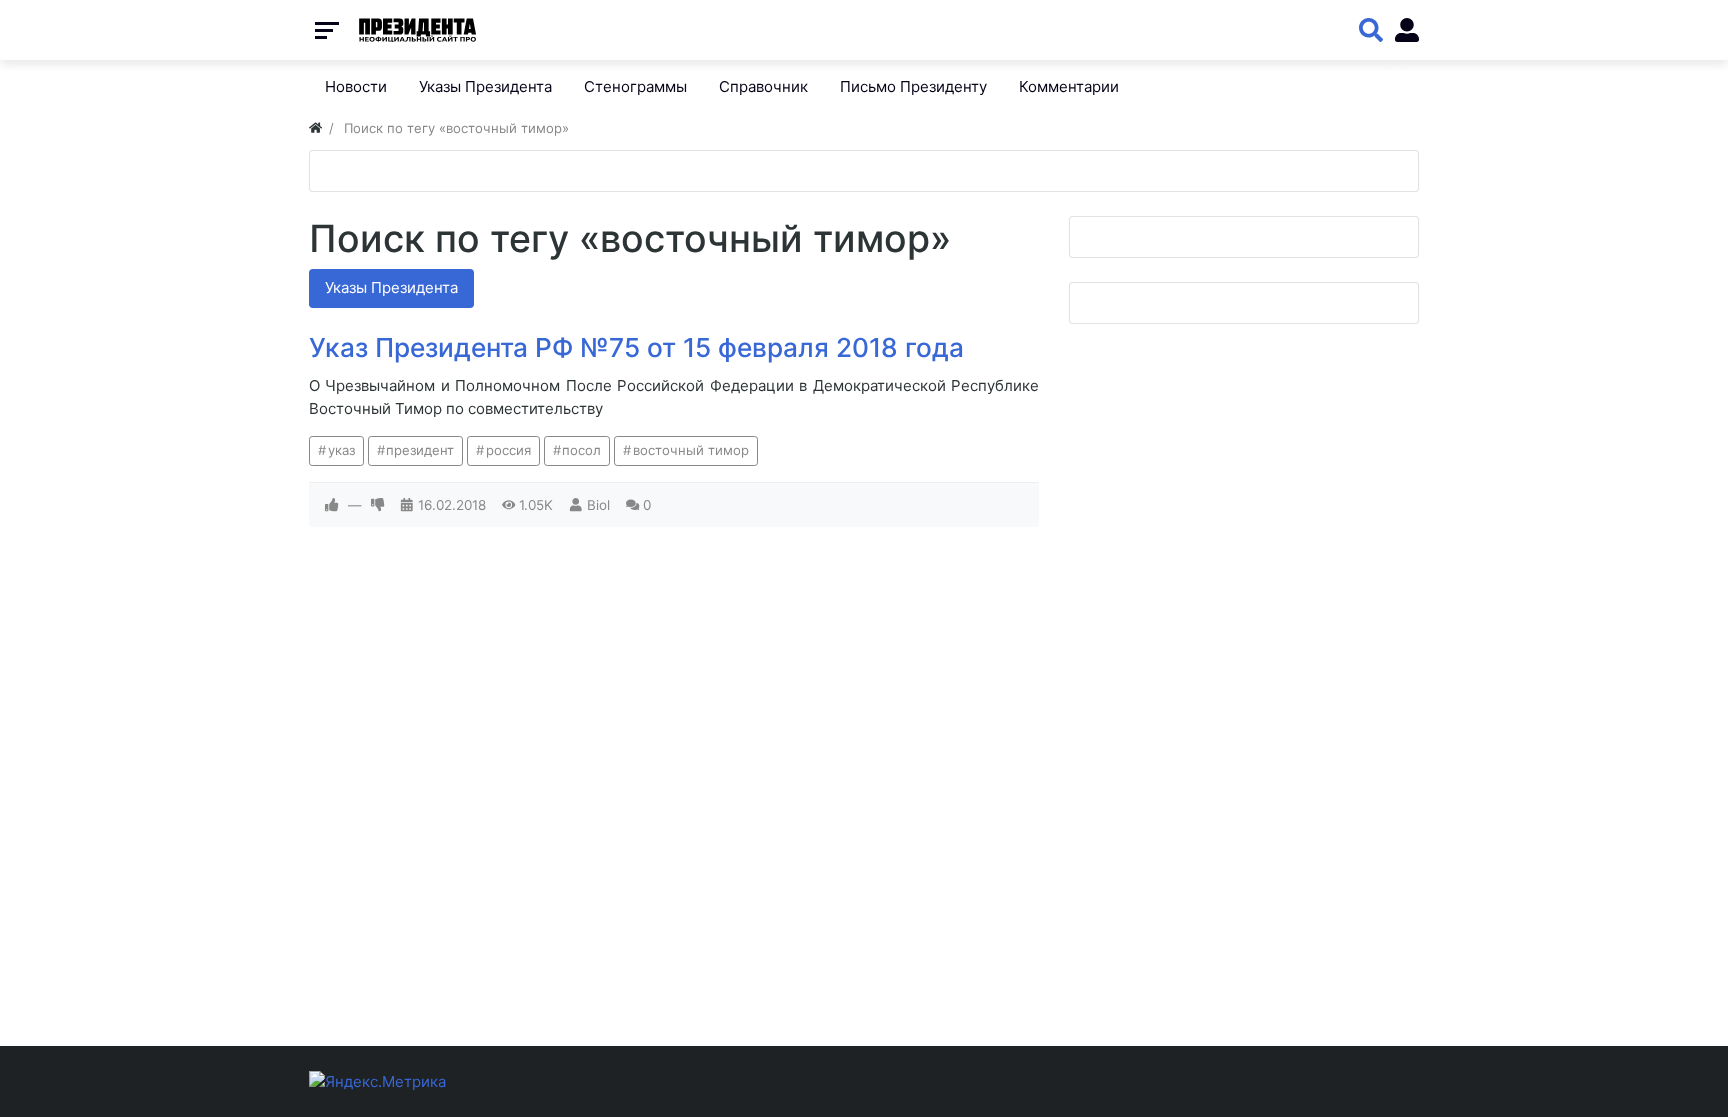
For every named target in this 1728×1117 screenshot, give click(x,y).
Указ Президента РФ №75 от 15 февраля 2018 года (636, 347)
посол (581, 450)
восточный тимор (691, 450)
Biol (598, 505)
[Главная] (315, 128)
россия (508, 450)
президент (420, 450)
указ (341, 450)
